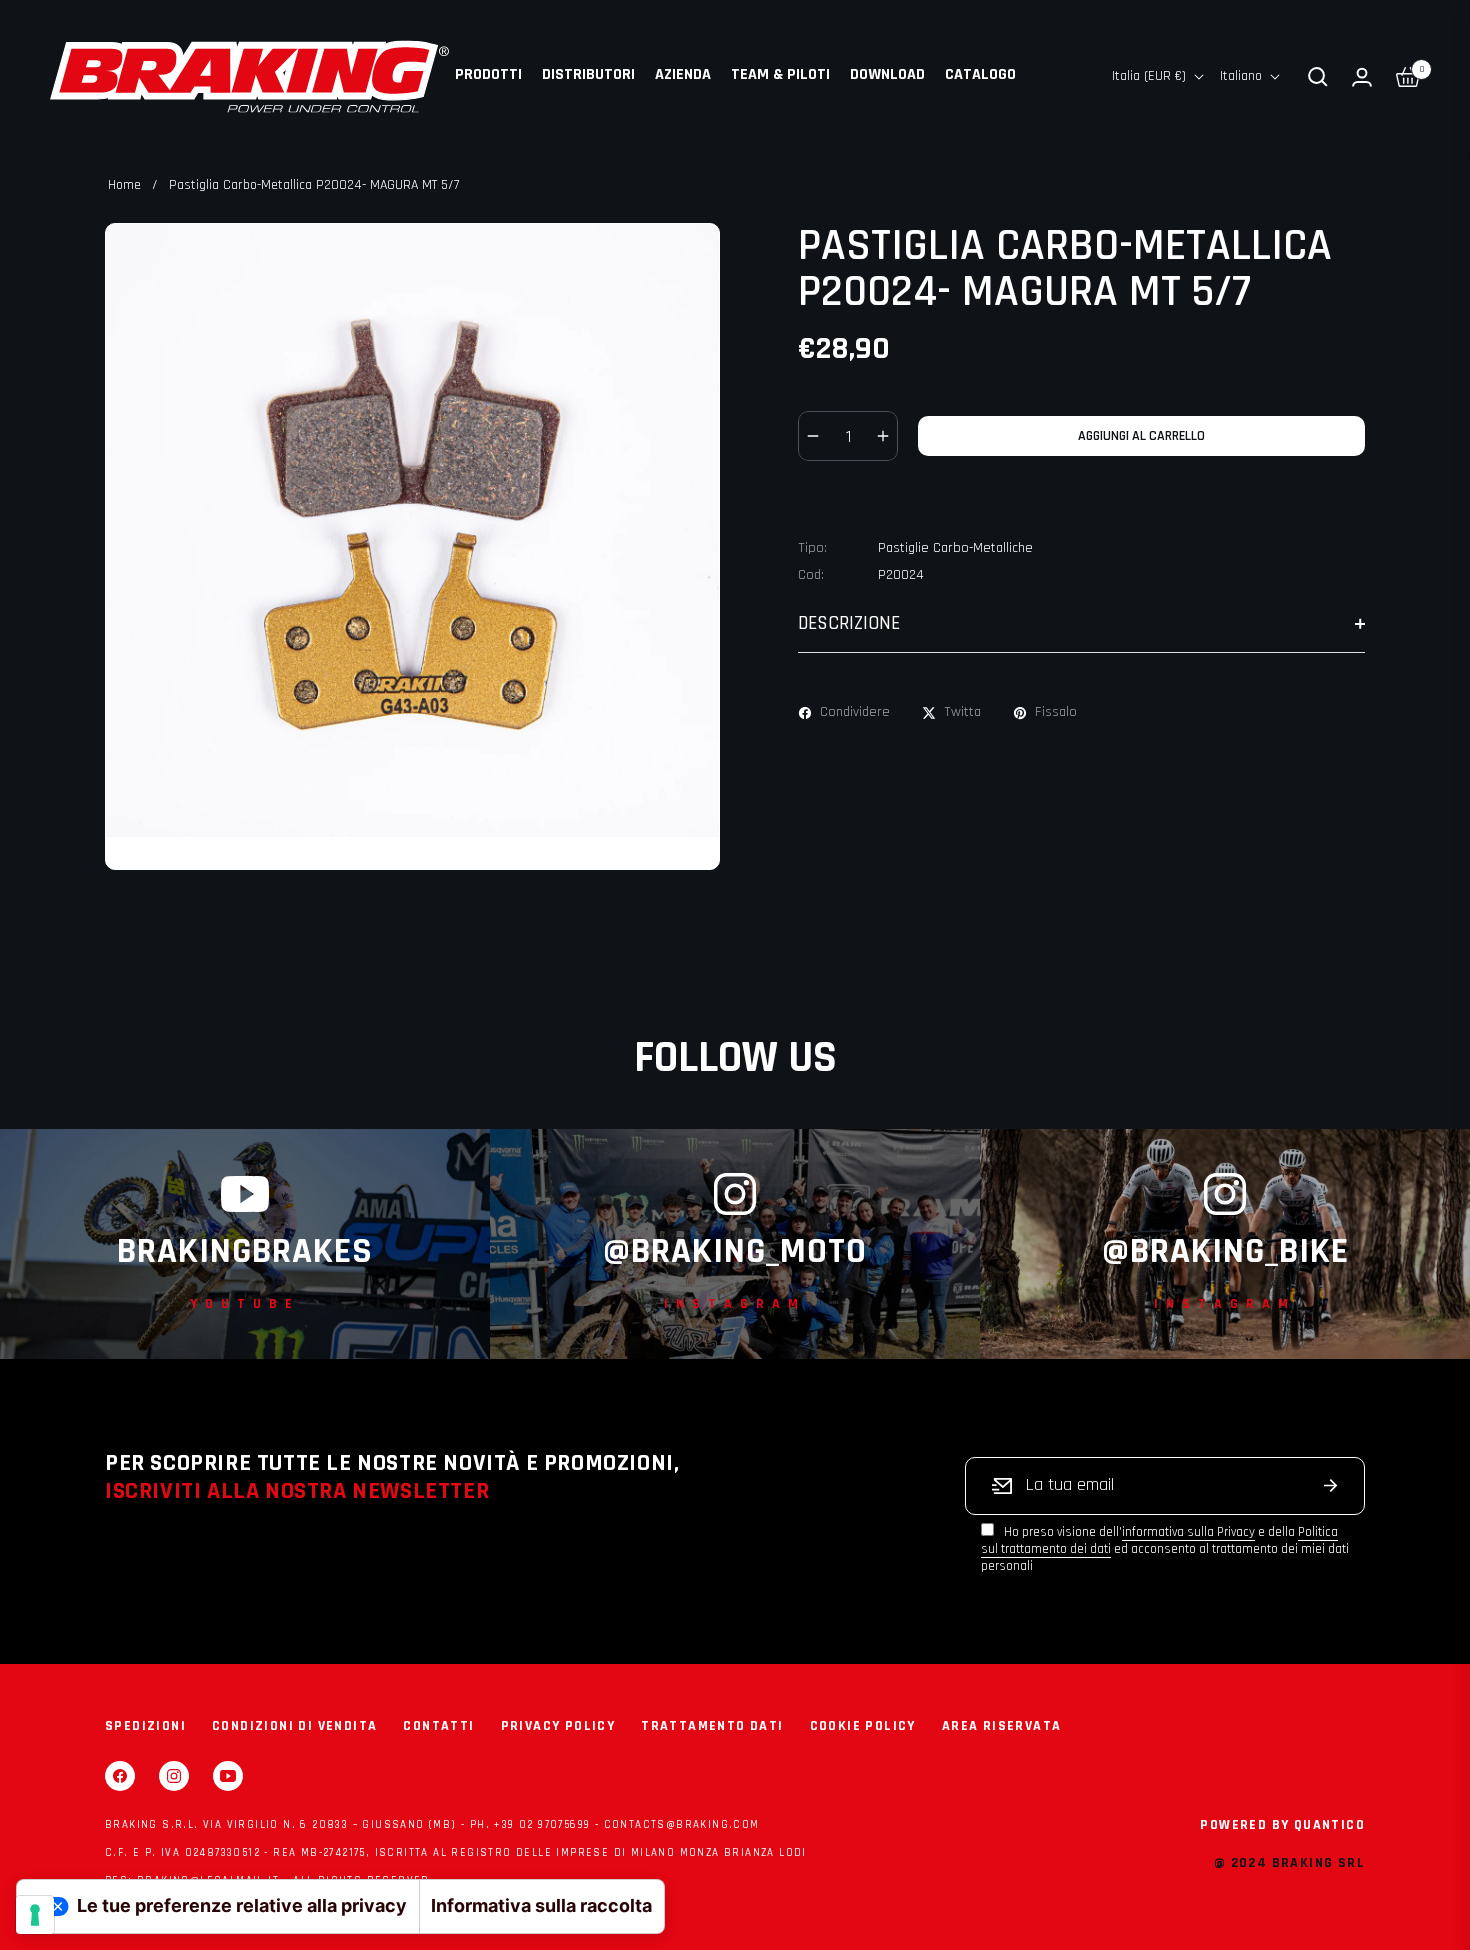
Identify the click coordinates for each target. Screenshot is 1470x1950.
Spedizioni (145, 1726)
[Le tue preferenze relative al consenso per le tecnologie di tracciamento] (35, 1915)
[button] (1318, 77)
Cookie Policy (863, 1726)
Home (124, 185)
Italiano (1241, 76)
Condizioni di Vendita (294, 1726)
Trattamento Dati (712, 1726)
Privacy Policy (558, 1726)
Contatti (438, 1726)
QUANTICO (1329, 1825)
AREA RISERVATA (1002, 1726)
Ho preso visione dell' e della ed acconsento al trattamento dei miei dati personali (1165, 1549)
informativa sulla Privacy (1188, 1532)
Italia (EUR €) (1149, 76)
